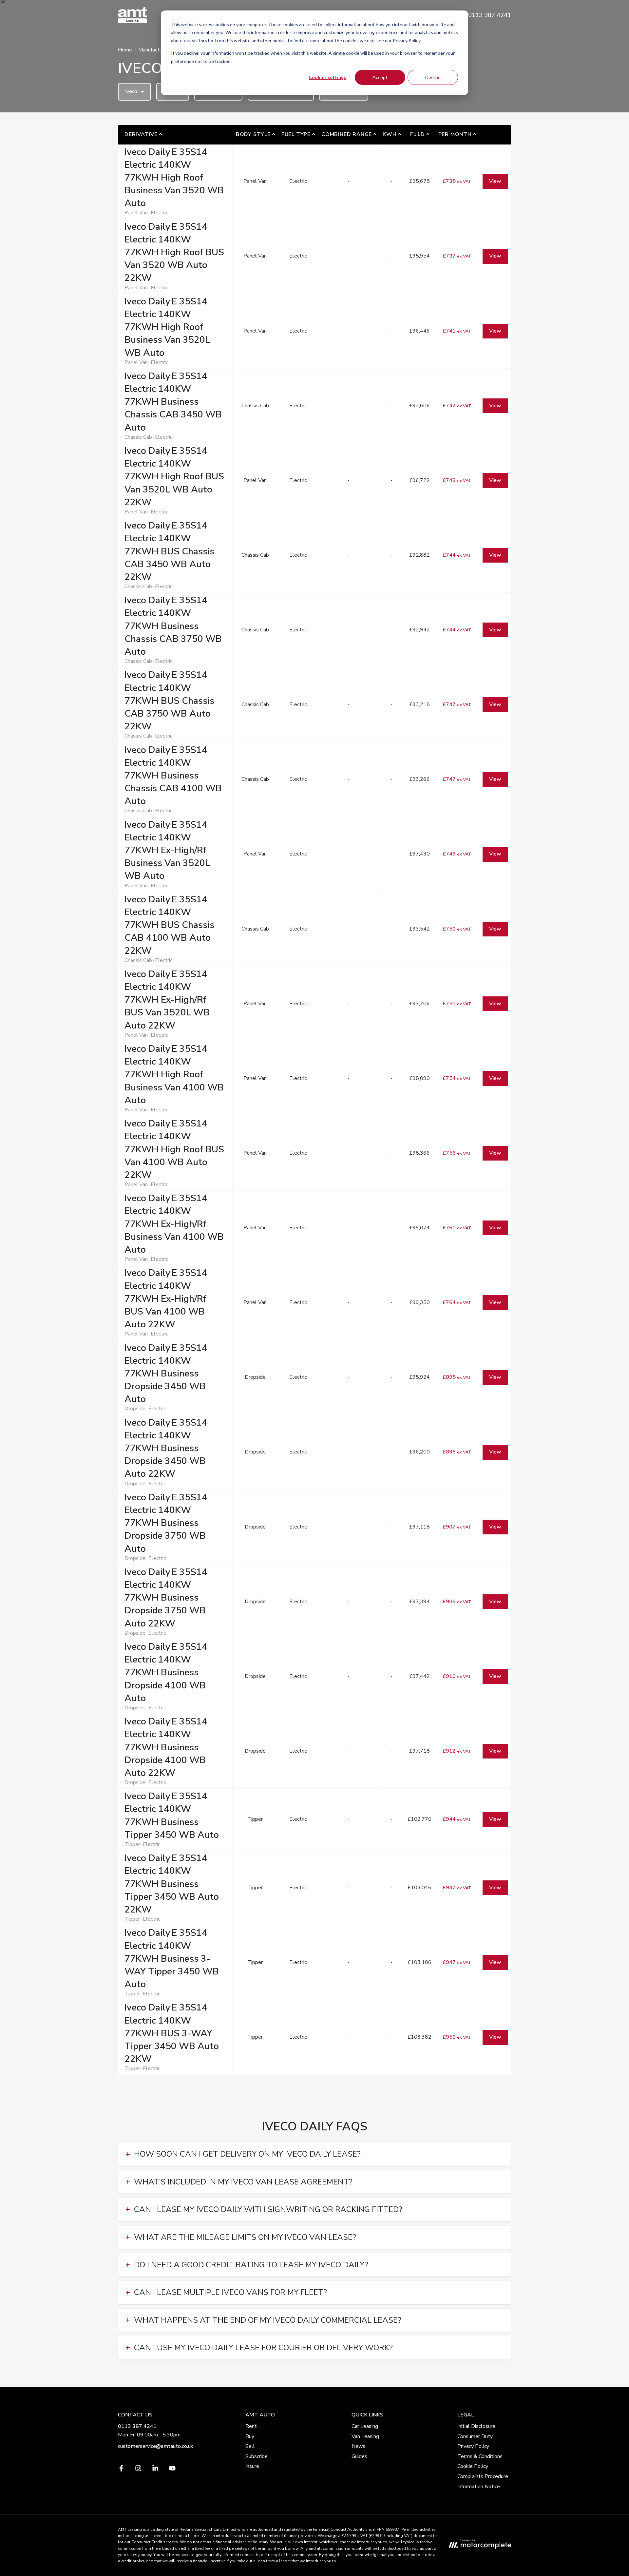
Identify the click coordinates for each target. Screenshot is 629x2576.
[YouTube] (172, 2470)
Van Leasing (365, 2436)
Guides (359, 2456)
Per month (455, 134)
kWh (390, 134)
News (358, 2446)
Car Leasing (365, 2426)
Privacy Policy (473, 2446)
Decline (433, 77)
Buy (250, 2436)
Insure (252, 2466)
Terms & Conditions (480, 2456)
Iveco (131, 91)
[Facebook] (121, 2470)
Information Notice (479, 2487)
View (495, 181)
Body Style (253, 134)
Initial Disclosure (476, 2426)
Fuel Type (296, 134)
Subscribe (257, 2456)
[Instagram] (138, 2470)
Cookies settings (327, 77)
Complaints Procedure (483, 2476)
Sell (250, 2446)
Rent (251, 2426)
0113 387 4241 (137, 2426)
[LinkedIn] (155, 2470)
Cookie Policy (473, 2466)
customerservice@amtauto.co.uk (156, 2446)
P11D (418, 134)
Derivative (141, 134)
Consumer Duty (475, 2436)
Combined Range (347, 134)
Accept (380, 77)
